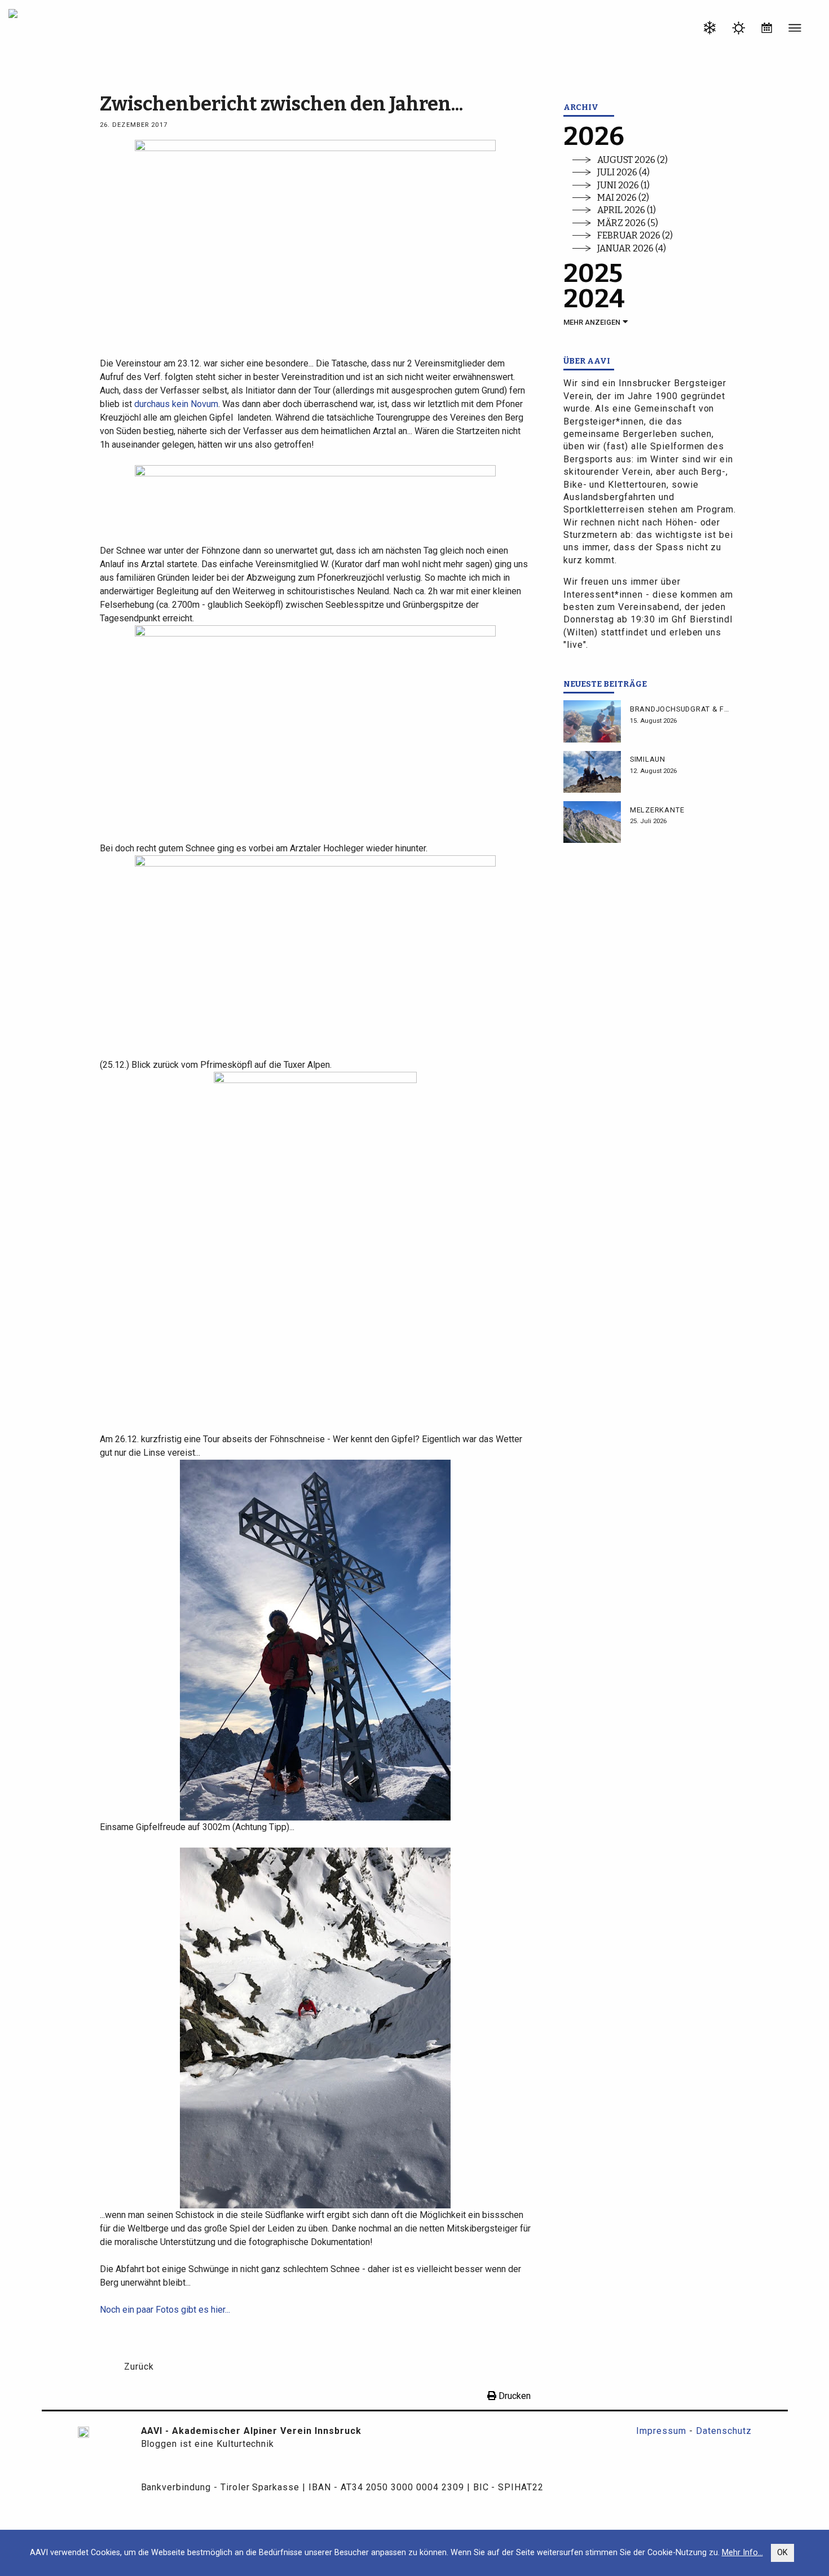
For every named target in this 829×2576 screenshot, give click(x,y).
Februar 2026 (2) (635, 235)
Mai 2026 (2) (623, 198)
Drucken (513, 2396)
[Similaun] (592, 772)
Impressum (661, 2431)
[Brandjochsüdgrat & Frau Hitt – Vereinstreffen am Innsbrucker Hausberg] (592, 721)
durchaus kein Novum (176, 404)
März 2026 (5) (628, 223)
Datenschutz (724, 2431)
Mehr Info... (742, 2553)
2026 (594, 137)
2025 (593, 274)
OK (782, 2553)
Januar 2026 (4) (632, 248)
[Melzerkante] (592, 822)
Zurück (139, 2367)
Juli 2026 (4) (623, 172)
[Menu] (795, 30)
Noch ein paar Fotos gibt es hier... (165, 2310)
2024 (594, 299)
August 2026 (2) (632, 160)
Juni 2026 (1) (623, 185)
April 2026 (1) (627, 210)
